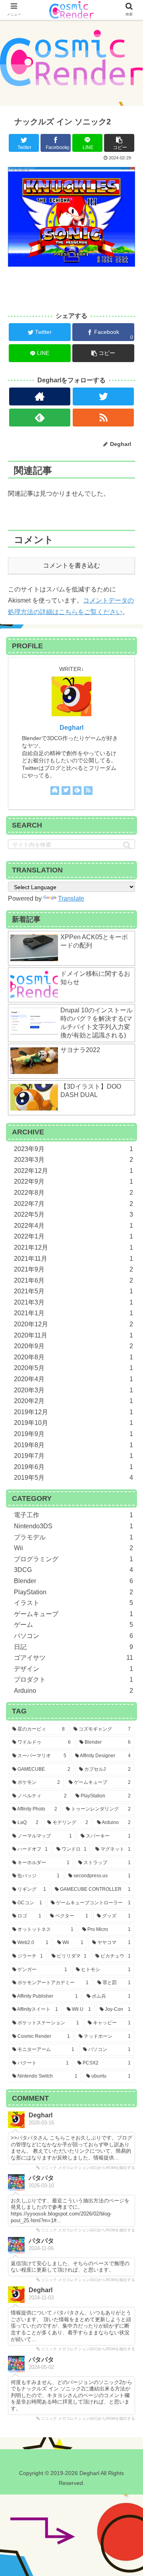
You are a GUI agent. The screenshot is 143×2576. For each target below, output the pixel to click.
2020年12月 (73, 1324)
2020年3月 (73, 1390)
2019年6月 (73, 1467)
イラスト (73, 1603)
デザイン (73, 1669)
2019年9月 (73, 1434)
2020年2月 (73, 1401)
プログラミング (73, 1559)
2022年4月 (73, 1226)
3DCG (73, 1570)
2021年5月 (73, 1291)
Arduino (73, 1691)
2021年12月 (73, 1247)
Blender (73, 1581)
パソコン (73, 1636)
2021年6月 (73, 1280)
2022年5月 (73, 1214)
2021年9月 (73, 1269)
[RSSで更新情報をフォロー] (103, 418)
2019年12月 (73, 1412)
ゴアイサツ (73, 1658)
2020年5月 (73, 1368)
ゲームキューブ (73, 1614)
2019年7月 (73, 1456)
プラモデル (73, 1537)
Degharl (71, 728)
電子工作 (73, 1515)
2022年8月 (73, 1193)
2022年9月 (73, 1181)
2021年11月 (73, 1259)
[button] (127, 845)
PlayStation (73, 1592)
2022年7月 (73, 1204)
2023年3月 (73, 1160)
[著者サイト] (40, 396)
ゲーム (73, 1625)
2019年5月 (73, 1478)
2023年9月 (73, 1149)
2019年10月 (73, 1423)
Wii (73, 1548)
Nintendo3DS (73, 1526)
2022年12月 (73, 1171)
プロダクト (73, 1680)
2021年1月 (73, 1313)
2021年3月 (73, 1302)
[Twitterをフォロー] (103, 396)
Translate (71, 898)
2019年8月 (73, 1445)
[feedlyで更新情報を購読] (40, 418)
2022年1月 (73, 1236)
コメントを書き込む (71, 565)
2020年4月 (73, 1379)
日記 (73, 1647)
